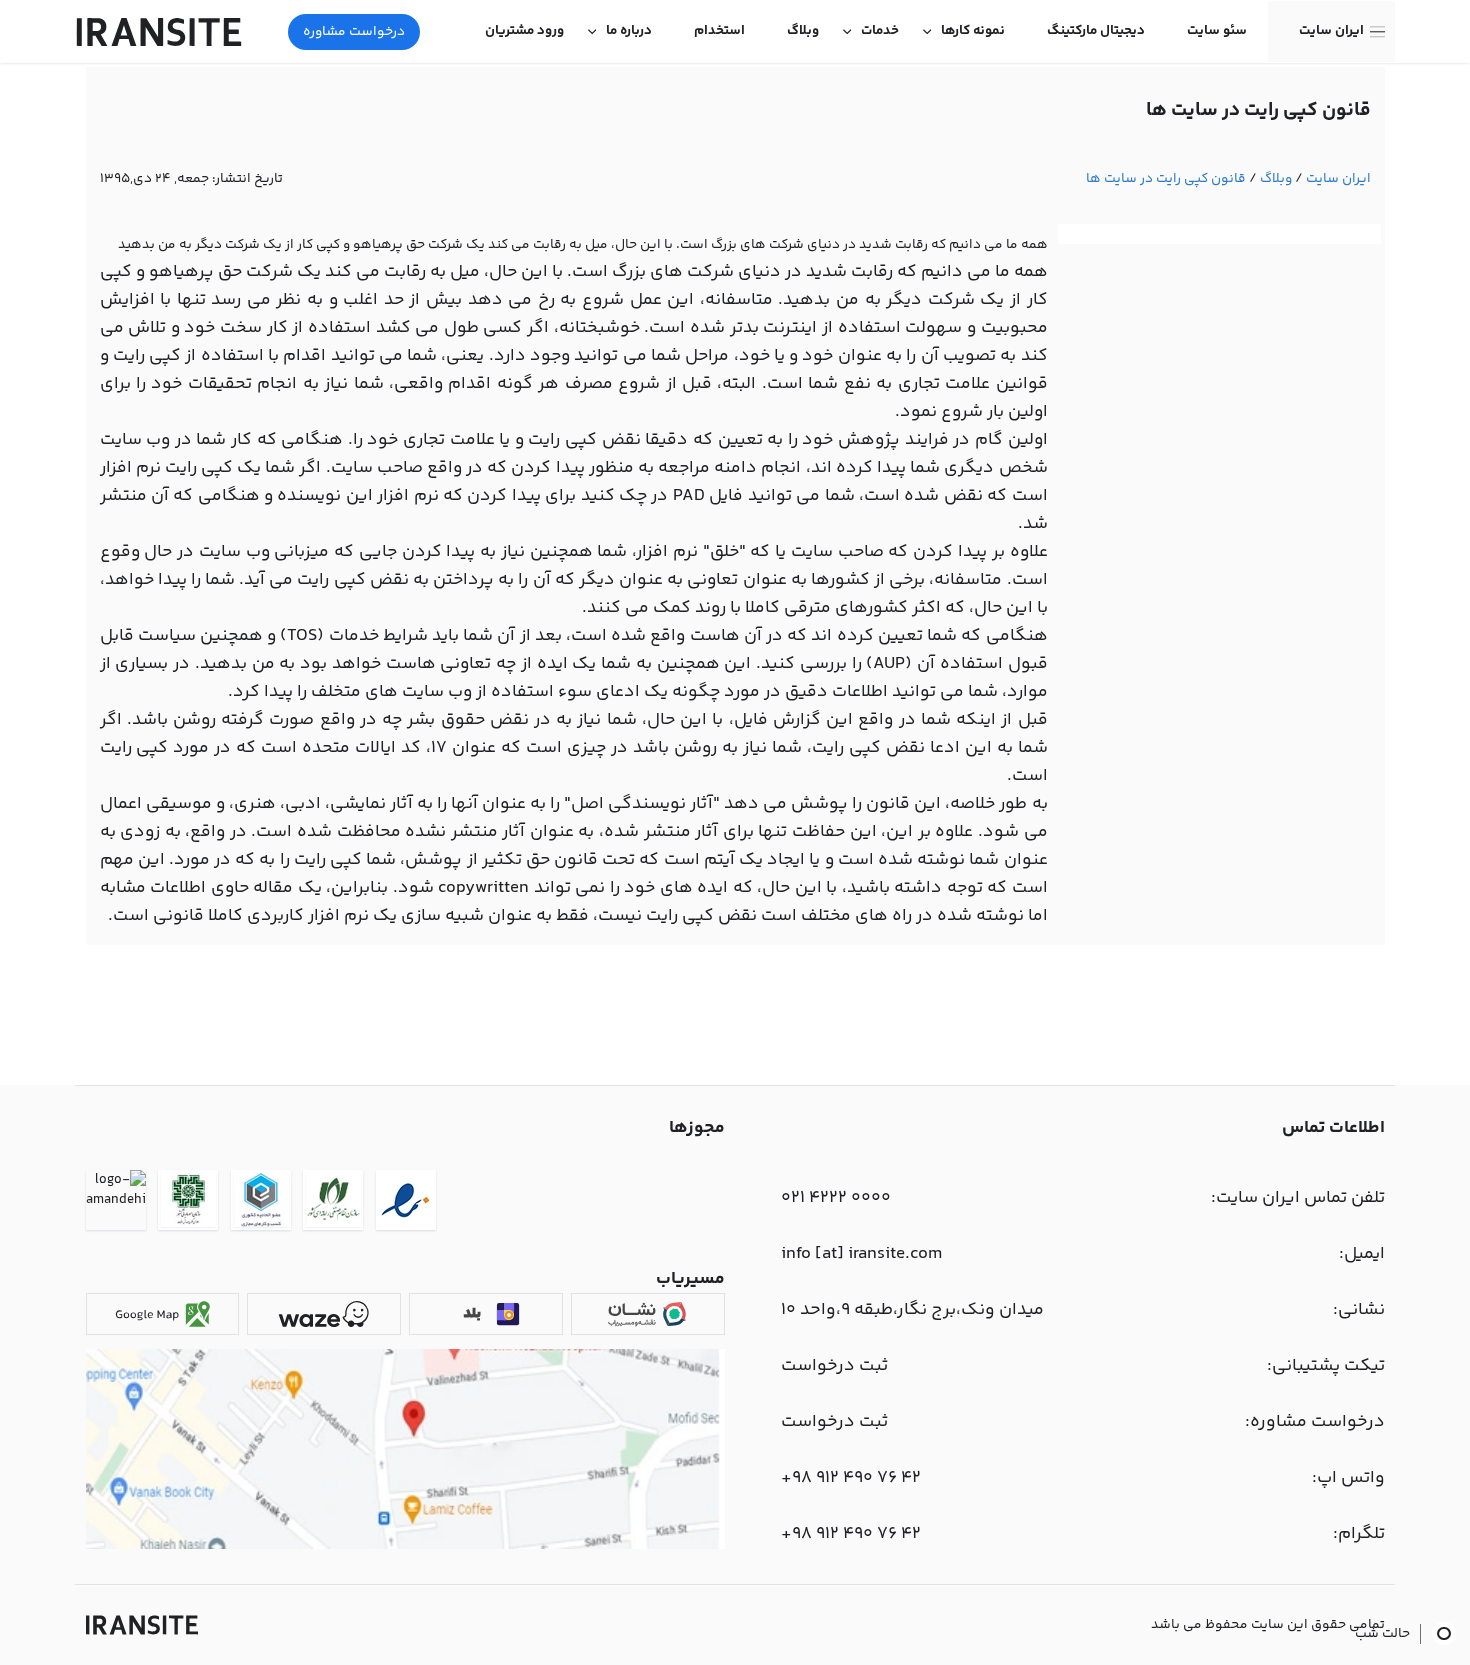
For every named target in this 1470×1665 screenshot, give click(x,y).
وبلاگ (803, 31)
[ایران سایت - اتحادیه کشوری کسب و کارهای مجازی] (261, 1203)
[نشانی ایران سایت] (405, 1546)
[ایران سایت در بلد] (485, 1314)
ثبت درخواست (834, 1366)
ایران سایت (1331, 31)
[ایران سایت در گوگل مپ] (162, 1314)
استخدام (719, 31)
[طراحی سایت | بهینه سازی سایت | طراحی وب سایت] (142, 1625)
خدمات (880, 31)
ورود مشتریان (524, 31)
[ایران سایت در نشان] (647, 1314)
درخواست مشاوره (354, 32)
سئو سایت (1217, 31)
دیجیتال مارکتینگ (1096, 31)
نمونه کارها (973, 31)
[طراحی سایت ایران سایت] (159, 32)
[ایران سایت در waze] (323, 1314)
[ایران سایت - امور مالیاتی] (188, 1203)
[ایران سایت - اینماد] (406, 1203)
